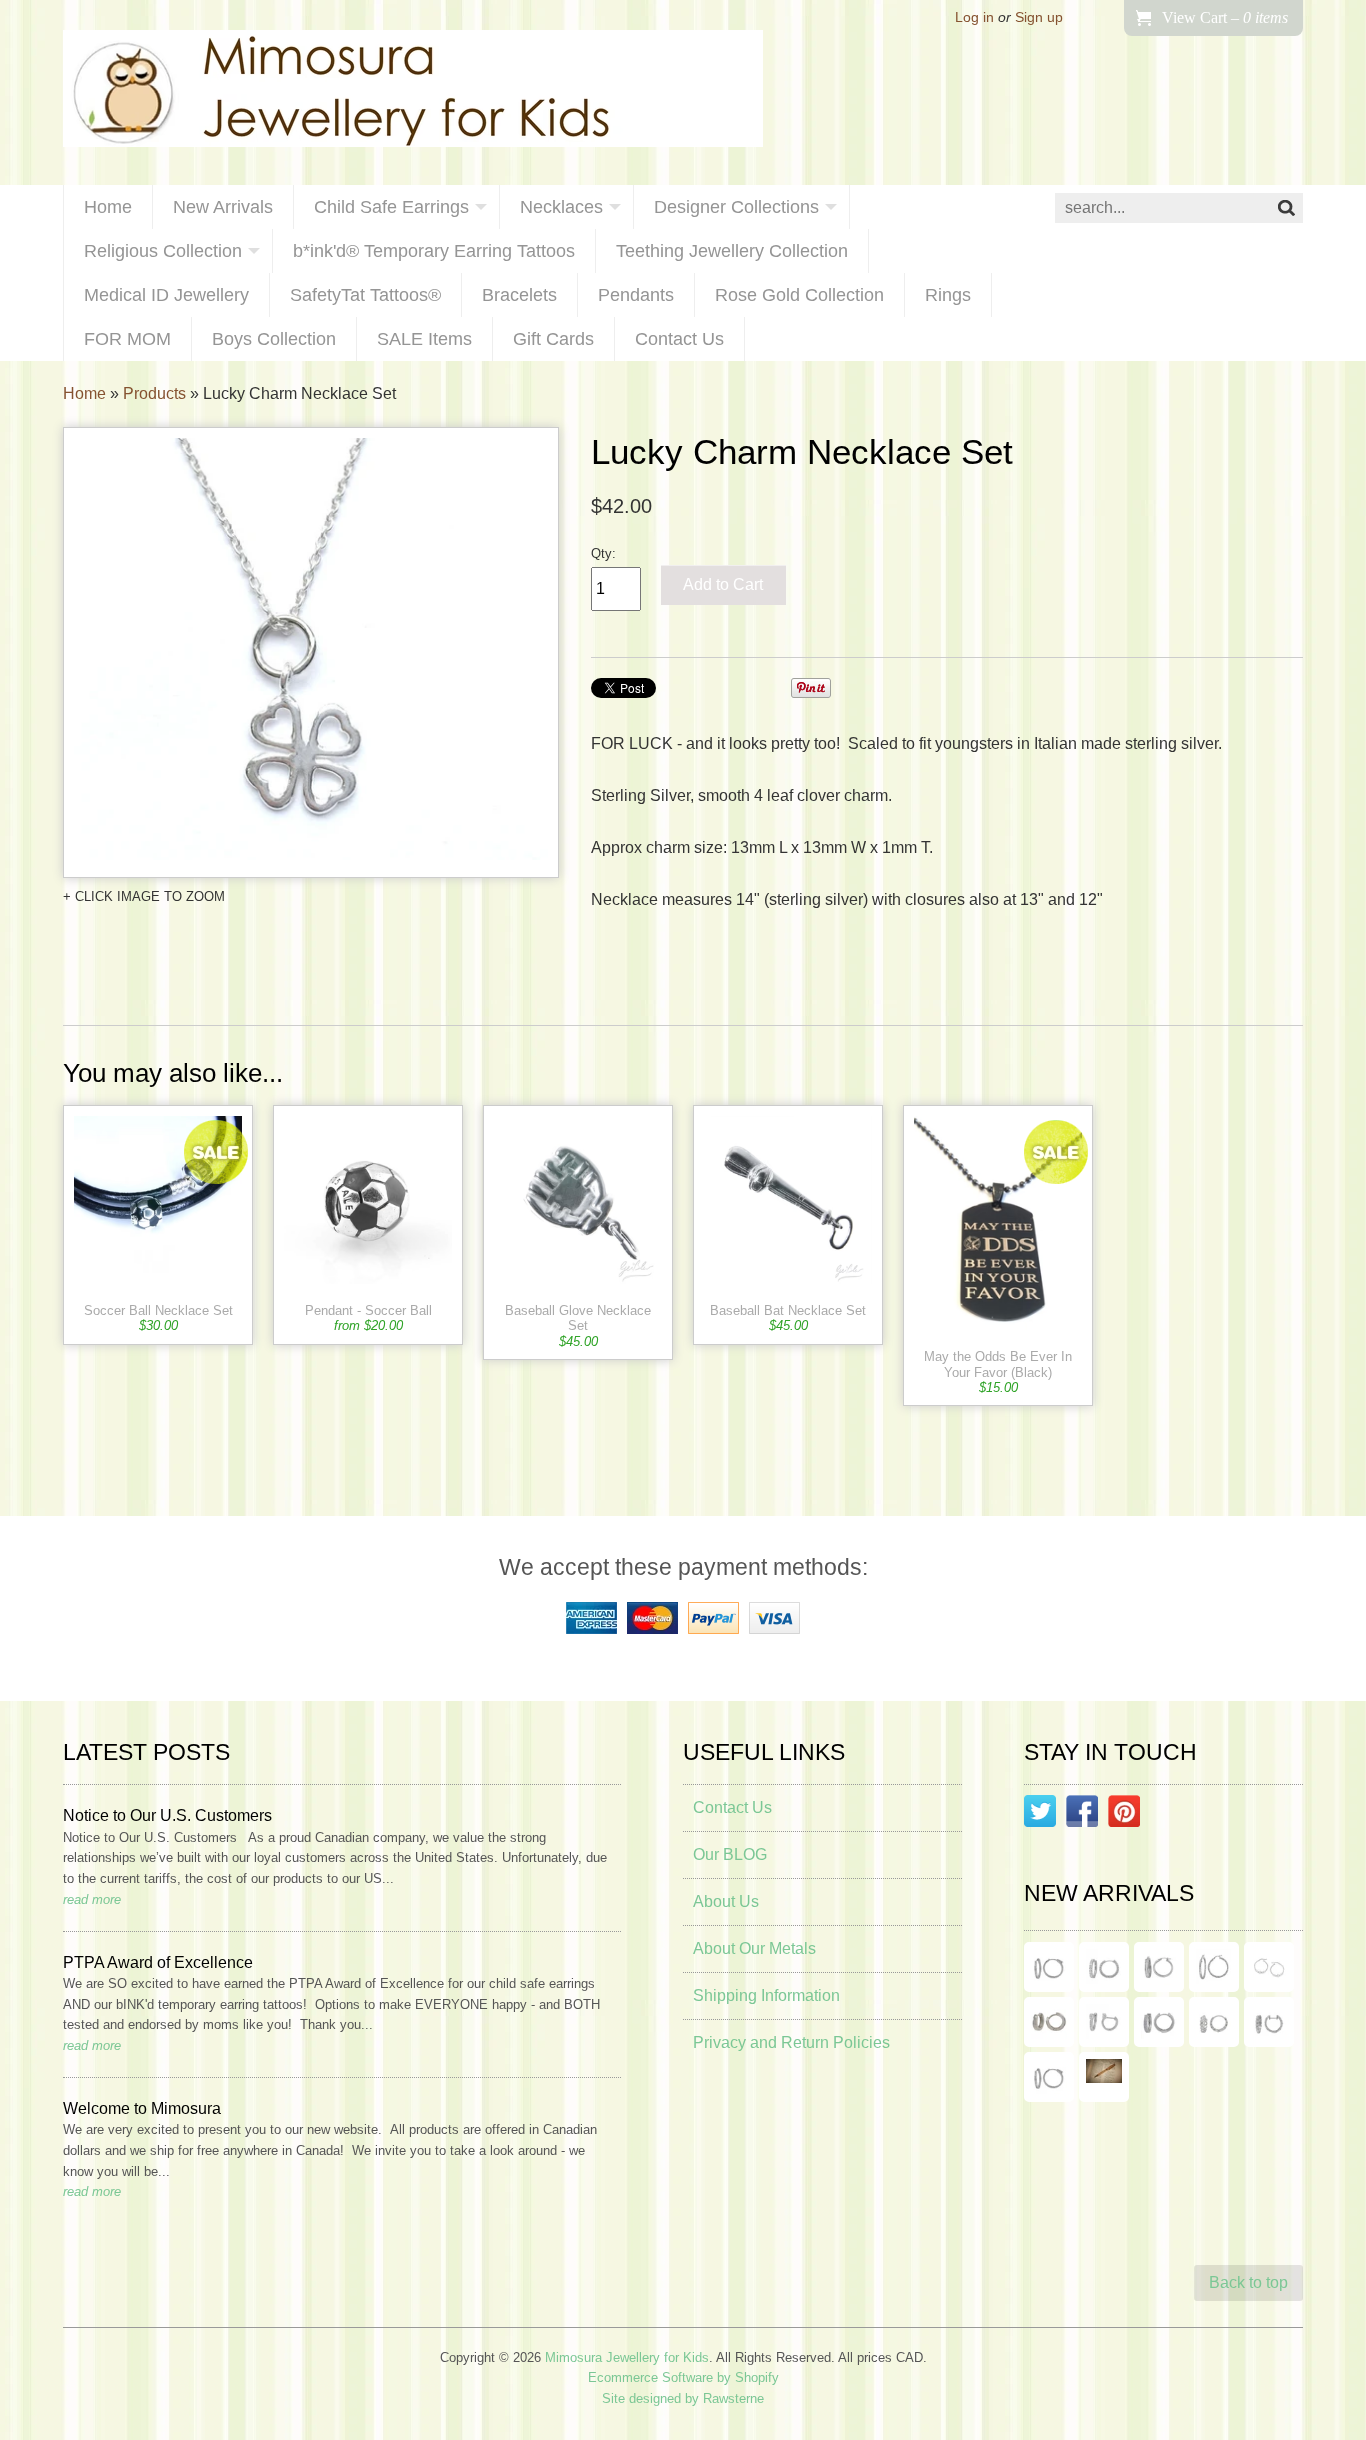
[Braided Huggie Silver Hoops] (1269, 2022)
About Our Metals (754, 1948)
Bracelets (519, 295)
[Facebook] (1082, 1815)
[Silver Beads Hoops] (1269, 1967)
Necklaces (561, 207)
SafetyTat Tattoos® (365, 295)
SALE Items (424, 339)
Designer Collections (736, 207)
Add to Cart (723, 584)
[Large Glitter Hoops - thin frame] (1049, 1967)
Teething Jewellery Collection (732, 251)
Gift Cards (553, 339)
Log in (974, 17)
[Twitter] (1040, 1815)
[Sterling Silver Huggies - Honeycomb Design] (1214, 2022)
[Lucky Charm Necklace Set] (311, 653)
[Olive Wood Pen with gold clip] (1104, 2077)
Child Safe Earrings (391, 207)
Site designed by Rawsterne (683, 2398)
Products (154, 393)
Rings (948, 295)
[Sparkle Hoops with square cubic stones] (1104, 1967)
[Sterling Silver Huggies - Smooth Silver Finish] (1049, 2022)
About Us (726, 1901)
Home (108, 207)
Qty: (603, 553)
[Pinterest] (1124, 1815)
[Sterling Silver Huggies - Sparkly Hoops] (1159, 2022)
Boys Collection (274, 339)
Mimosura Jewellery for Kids (627, 2357)
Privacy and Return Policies (791, 2042)
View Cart (1225, 17)
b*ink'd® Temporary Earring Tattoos (434, 251)
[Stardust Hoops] (1159, 1967)
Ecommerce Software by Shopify (683, 2377)
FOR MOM (127, 339)
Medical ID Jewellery (166, 295)
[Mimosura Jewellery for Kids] (413, 92)
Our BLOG (730, 1854)
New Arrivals (223, 207)
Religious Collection (163, 251)
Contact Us (679, 339)
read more (92, 1899)
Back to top (1248, 2282)
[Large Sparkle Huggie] (1049, 2077)
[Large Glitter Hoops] (1214, 1967)
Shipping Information (766, 1995)
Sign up (1039, 17)
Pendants (636, 295)
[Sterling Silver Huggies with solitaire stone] (1104, 2022)
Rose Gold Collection (799, 295)
